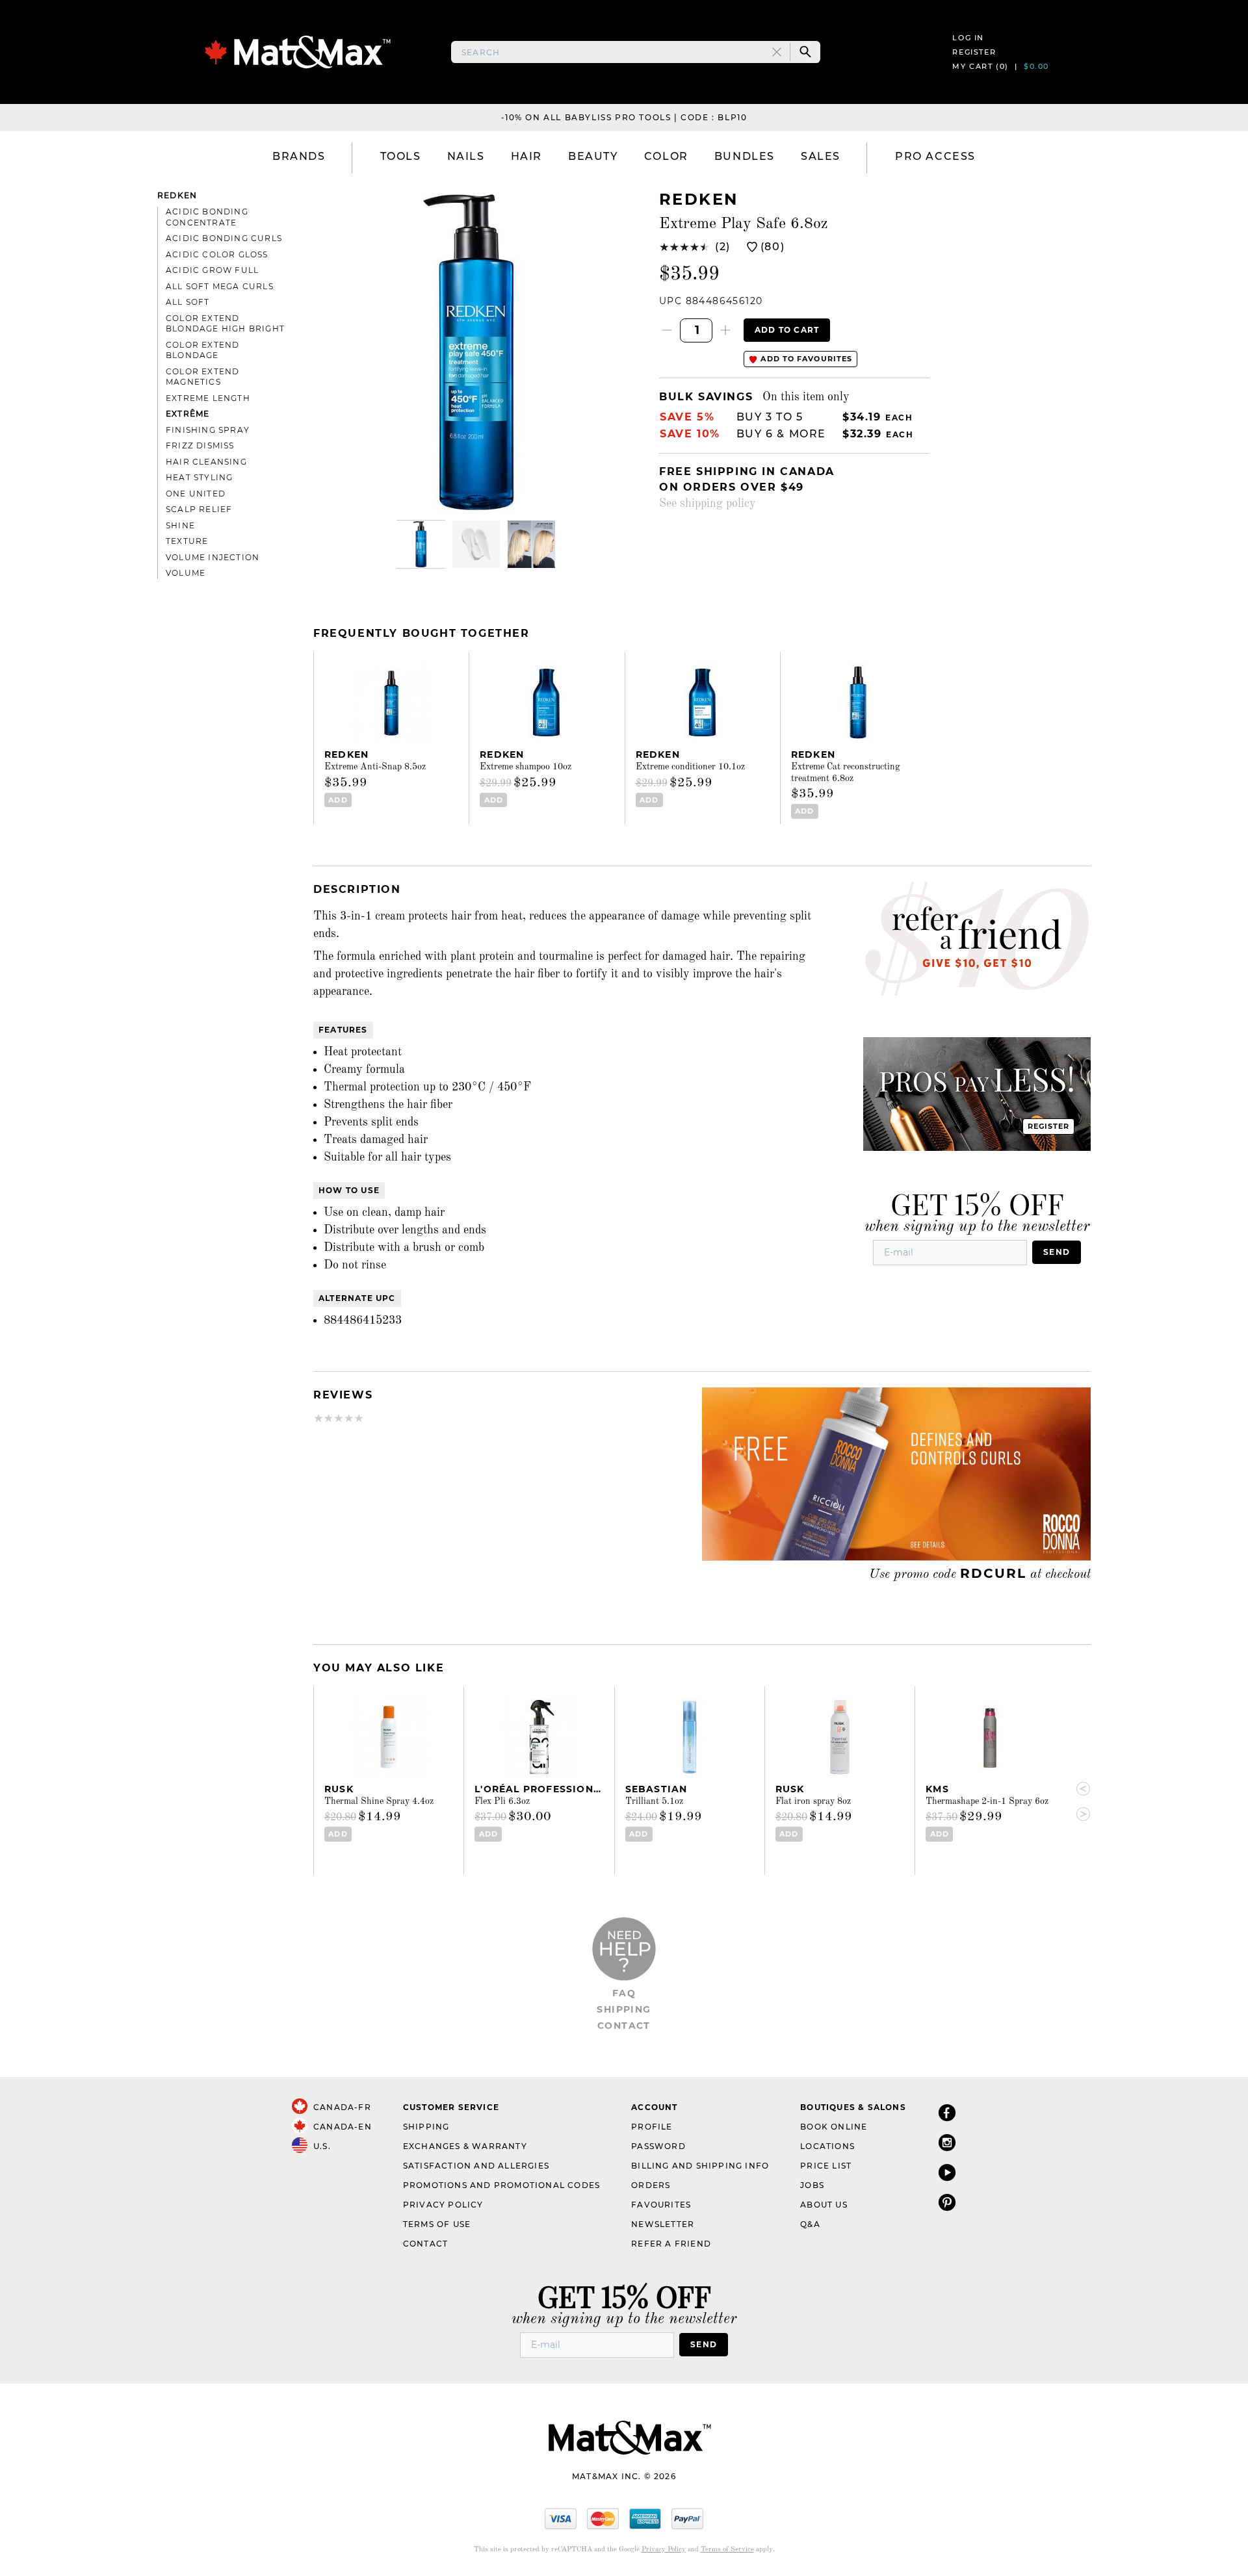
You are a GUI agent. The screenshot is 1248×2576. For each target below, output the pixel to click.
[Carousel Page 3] (531, 544)
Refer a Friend (671, 2244)
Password (658, 2146)
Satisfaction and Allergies (476, 2166)
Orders (651, 2185)
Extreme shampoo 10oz (526, 767)
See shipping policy (708, 504)
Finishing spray (208, 430)
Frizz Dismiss (200, 445)
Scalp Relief (199, 509)
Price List (826, 2166)
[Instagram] (947, 2142)
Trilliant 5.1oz (654, 1801)
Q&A (810, 2224)
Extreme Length (208, 398)
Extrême (188, 414)
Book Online (834, 2127)
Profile (652, 2127)
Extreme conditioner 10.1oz (690, 767)
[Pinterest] (947, 2202)
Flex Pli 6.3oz (502, 1801)
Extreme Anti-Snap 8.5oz (375, 767)
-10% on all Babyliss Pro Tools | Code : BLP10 (624, 117)
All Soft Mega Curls (220, 286)
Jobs (812, 2185)
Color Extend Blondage (202, 350)
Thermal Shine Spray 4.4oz (379, 1801)
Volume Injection (213, 557)
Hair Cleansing (206, 462)
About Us (824, 2205)
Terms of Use (437, 2224)
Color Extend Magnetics (202, 377)
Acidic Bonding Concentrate (207, 217)
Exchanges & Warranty (465, 2146)
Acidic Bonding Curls (224, 238)
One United (196, 494)
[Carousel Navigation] (1078, 1801)
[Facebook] (947, 2112)
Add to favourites (805, 359)
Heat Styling (199, 477)
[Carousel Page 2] (476, 544)
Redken (177, 195)
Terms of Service (727, 2550)
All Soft (188, 302)
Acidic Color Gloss (217, 254)
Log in (968, 38)
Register (974, 52)
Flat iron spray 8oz (813, 1801)
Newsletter (663, 2224)
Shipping (624, 2009)
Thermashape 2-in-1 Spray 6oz (987, 1801)
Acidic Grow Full (212, 270)
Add (338, 800)
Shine (180, 525)
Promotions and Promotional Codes (501, 2185)
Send (1057, 1252)
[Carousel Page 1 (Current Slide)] (421, 544)
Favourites (661, 2205)
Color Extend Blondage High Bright (225, 324)
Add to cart (787, 330)
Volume (186, 573)
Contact (624, 2026)
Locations (827, 2146)
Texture (187, 541)
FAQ (624, 1993)
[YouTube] (947, 2172)
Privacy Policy (443, 2205)
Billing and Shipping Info (700, 2166)
